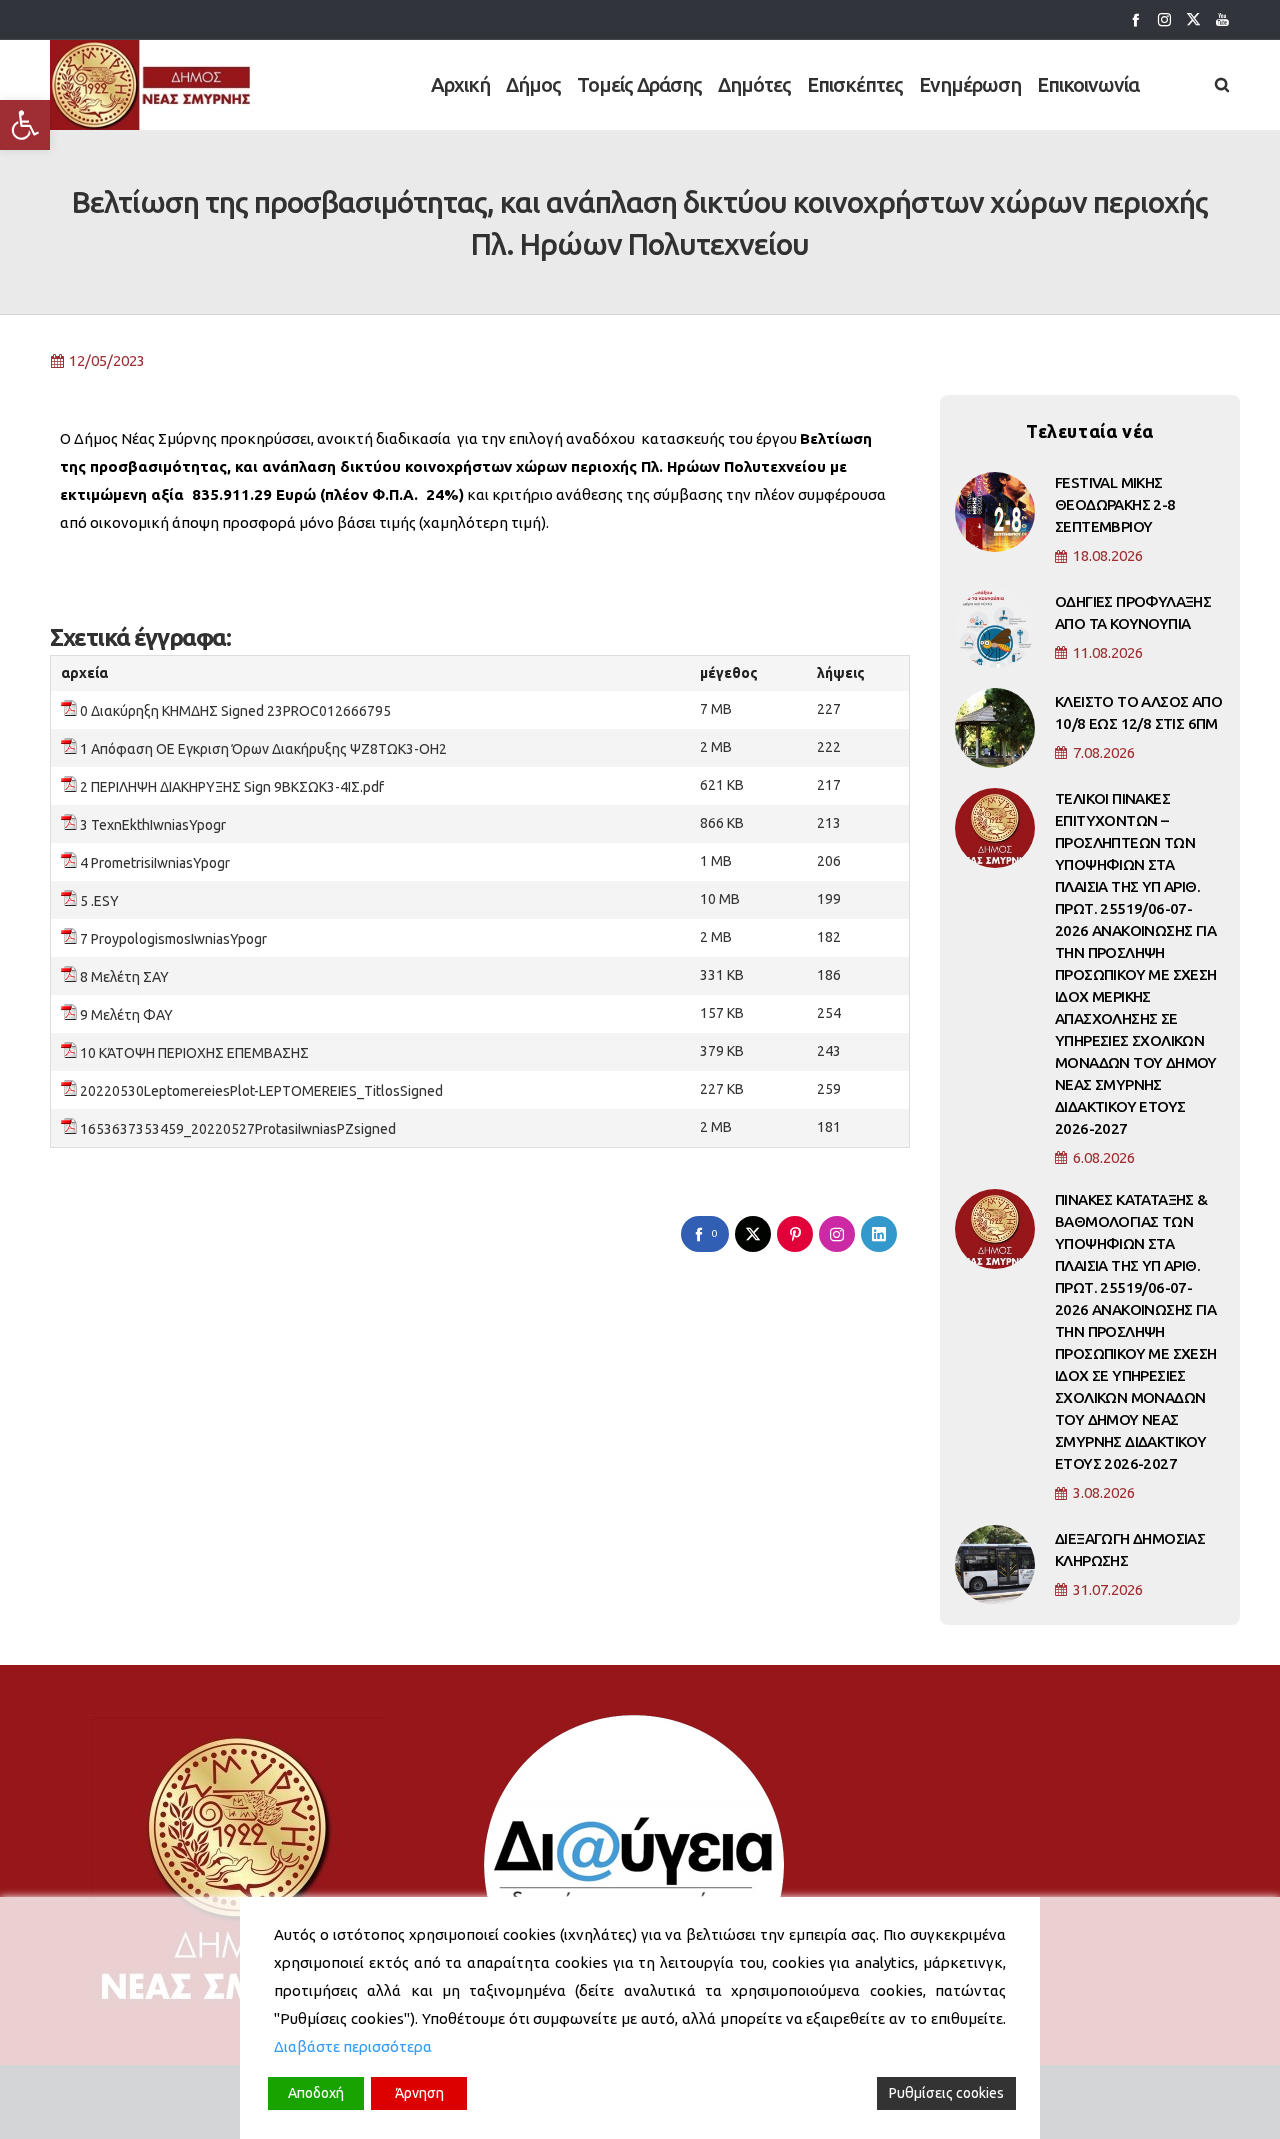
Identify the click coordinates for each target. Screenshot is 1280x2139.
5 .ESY (99, 901)
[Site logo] (151, 85)
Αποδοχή (316, 2093)
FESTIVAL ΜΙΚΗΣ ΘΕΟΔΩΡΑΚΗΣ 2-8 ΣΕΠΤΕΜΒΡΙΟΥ (1115, 504)
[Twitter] (1193, 19)
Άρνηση (419, 2093)
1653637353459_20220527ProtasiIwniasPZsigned (238, 1129)
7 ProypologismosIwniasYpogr (173, 939)
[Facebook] (1135, 19)
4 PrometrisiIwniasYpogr (155, 863)
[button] (25, 125)
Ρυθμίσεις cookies (946, 2093)
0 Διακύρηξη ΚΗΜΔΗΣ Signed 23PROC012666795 (235, 711)
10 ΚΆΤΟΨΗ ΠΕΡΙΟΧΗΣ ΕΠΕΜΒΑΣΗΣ (194, 1053)
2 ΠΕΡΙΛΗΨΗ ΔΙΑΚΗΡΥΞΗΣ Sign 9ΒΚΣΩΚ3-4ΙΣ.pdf (232, 787)
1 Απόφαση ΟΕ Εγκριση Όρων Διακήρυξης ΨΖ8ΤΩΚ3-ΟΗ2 (263, 749)
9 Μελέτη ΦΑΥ (126, 1015)
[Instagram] (1164, 19)
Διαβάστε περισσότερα (353, 2046)
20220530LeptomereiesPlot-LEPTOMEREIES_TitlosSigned (261, 1091)
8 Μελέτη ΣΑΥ (124, 977)
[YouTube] (1222, 19)
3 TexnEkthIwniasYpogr (153, 825)
